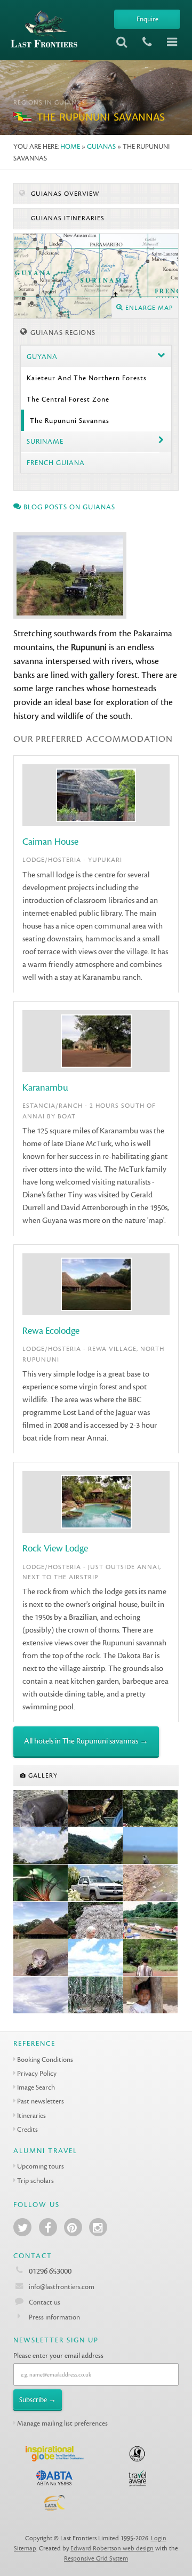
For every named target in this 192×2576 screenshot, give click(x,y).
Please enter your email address (58, 2355)
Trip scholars (35, 2181)
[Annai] (41, 1995)
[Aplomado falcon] (151, 1846)
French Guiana (56, 463)
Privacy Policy (37, 2073)
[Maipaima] (96, 1846)
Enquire (147, 19)
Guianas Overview (64, 194)
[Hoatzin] (41, 1883)
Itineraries (31, 2115)
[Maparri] (151, 1809)
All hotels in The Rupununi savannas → (86, 1741)
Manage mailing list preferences (62, 2423)
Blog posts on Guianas (68, 507)
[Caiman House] (96, 1809)
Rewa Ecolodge (51, 1331)
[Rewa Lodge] (41, 1921)
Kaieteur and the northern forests (87, 378)
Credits (27, 2129)
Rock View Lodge (55, 1549)
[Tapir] (41, 1809)
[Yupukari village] (151, 1995)
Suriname (45, 441)
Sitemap (25, 2549)
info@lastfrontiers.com (61, 2287)
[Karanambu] (151, 1883)
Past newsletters (41, 2101)
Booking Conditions (45, 2059)
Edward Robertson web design (112, 2549)
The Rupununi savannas (70, 421)
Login (159, 2538)
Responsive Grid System (96, 2559)
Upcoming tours (41, 2166)
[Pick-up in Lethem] (96, 1883)
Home (70, 146)
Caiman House (50, 842)
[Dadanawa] (151, 1921)
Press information (54, 2317)
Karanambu (45, 1088)
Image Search (36, 2087)
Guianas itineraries (67, 218)
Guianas (101, 146)
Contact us (45, 2302)
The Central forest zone (68, 399)
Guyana (42, 357)
